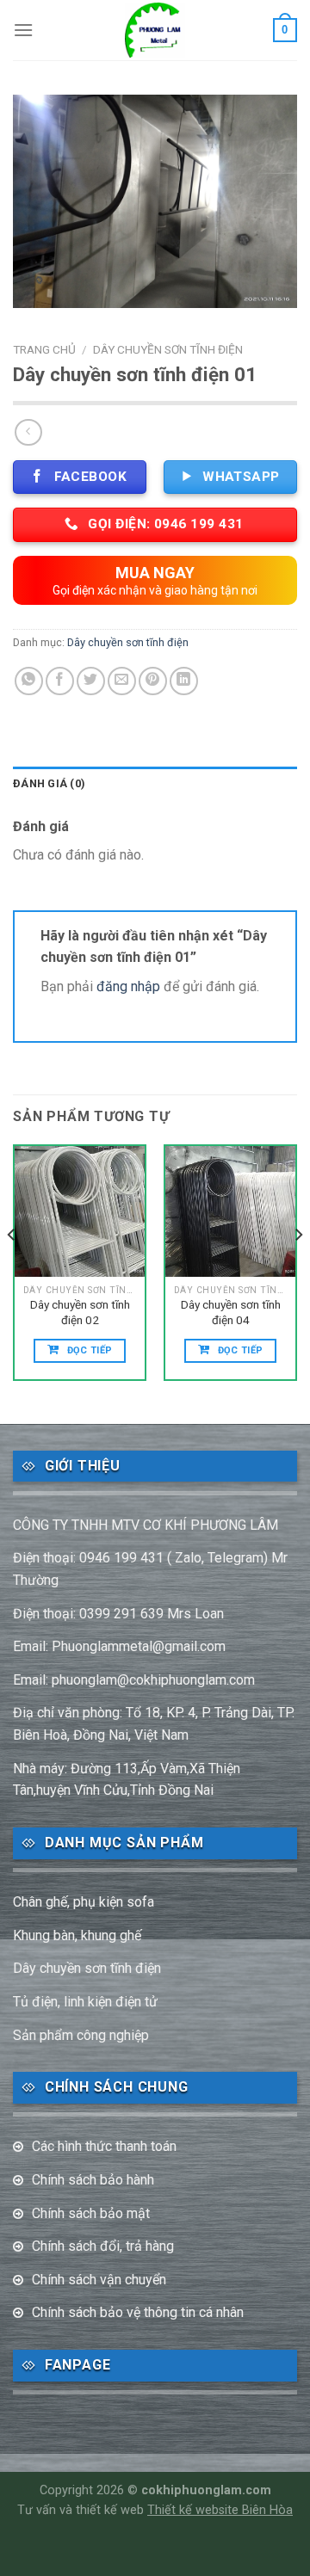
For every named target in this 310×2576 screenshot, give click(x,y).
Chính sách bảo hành (93, 2180)
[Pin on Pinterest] (153, 681)
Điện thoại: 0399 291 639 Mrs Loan (118, 1614)
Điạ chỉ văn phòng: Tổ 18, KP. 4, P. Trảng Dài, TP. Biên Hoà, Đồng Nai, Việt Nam (154, 1724)
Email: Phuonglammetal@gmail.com (119, 1646)
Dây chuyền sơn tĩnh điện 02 (80, 1312)
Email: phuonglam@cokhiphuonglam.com (134, 1680)
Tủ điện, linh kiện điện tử (85, 2002)
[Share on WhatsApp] (29, 681)
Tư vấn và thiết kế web (82, 2510)
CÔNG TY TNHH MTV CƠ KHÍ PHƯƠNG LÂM (146, 1525)
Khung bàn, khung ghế (77, 1935)
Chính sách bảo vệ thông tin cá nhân (138, 2312)
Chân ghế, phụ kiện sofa (84, 1902)
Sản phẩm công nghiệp (81, 2035)
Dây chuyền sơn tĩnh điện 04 (231, 1312)
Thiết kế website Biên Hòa (220, 2510)
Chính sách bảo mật (91, 2213)
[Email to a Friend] (122, 681)
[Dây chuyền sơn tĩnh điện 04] (230, 1211)
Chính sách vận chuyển (99, 2280)
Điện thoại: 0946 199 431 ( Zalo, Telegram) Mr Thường (150, 1569)
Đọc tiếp (90, 1350)
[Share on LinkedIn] (184, 681)
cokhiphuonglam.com (206, 2490)
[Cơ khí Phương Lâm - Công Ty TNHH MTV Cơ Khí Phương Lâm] (155, 30)
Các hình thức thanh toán (104, 2146)
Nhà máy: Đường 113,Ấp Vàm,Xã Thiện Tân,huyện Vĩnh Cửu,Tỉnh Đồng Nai (127, 1780)
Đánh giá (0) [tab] (49, 783)
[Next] (298, 1269)
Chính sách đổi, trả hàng (103, 2246)
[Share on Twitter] (91, 681)
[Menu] (23, 30)
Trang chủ (44, 349)
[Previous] (12, 1269)
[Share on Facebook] (60, 681)
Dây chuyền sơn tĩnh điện (168, 349)
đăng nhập (128, 986)
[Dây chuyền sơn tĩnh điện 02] (80, 1211)
